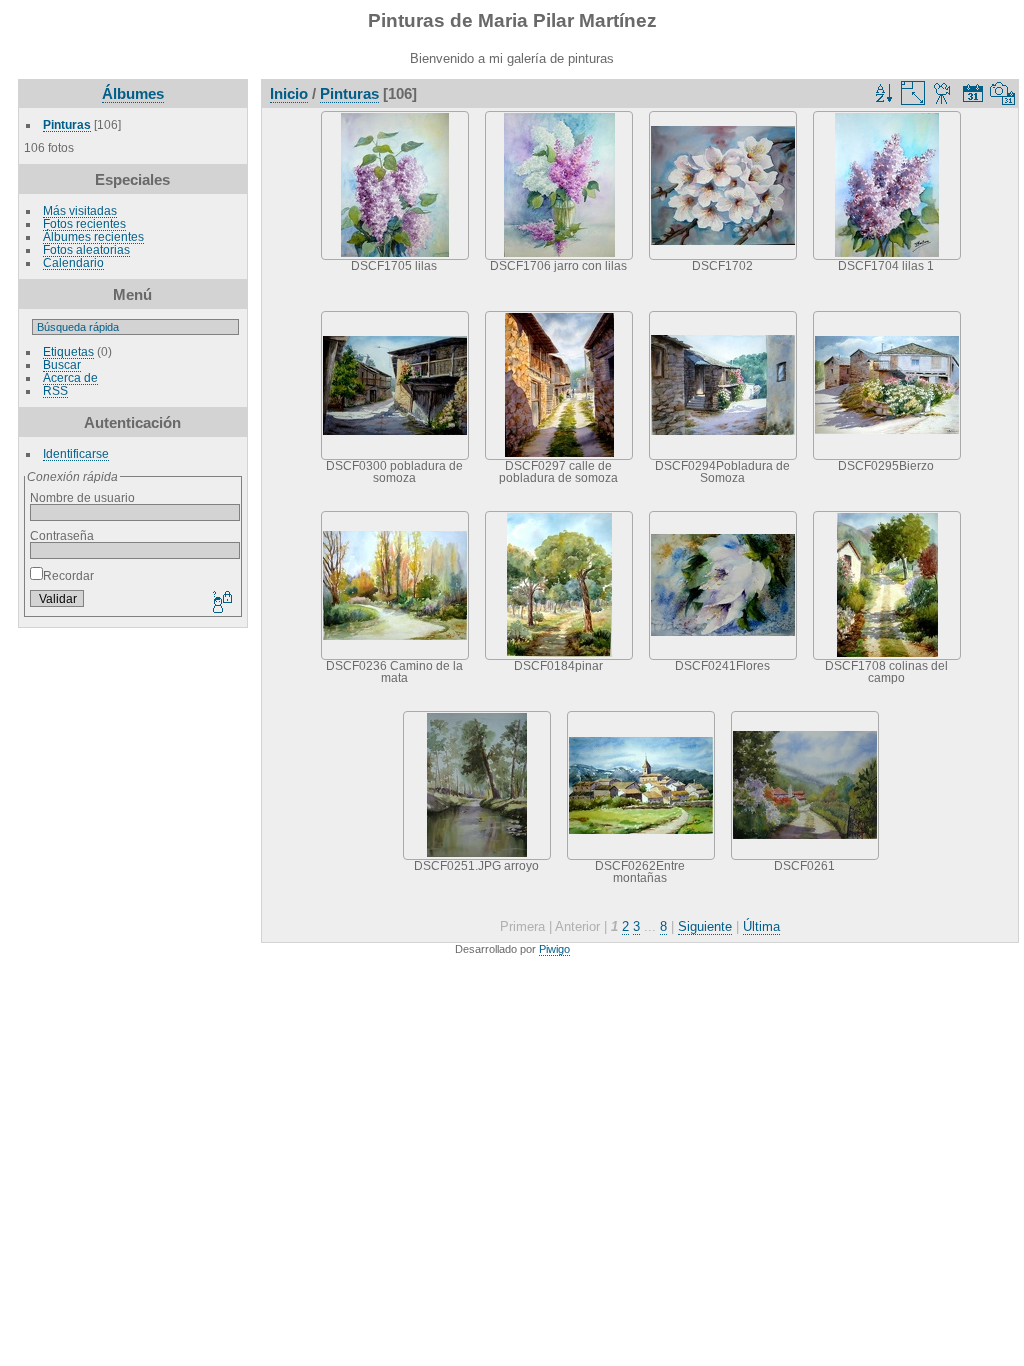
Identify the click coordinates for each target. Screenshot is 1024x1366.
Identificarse (76, 453)
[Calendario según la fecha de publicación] (973, 93)
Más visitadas (80, 210)
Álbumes (133, 93)
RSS (55, 390)
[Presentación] (943, 93)
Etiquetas (68, 351)
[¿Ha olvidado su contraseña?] (221, 603)
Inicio (289, 93)
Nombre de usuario (82, 497)
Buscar (62, 364)
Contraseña (62, 535)
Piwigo (554, 949)
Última (761, 926)
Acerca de (70, 377)
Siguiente (705, 926)
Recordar (68, 575)
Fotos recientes (84, 223)
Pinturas (67, 124)
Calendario (73, 262)
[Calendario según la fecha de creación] (1003, 93)
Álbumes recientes (93, 236)
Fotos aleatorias (86, 249)
